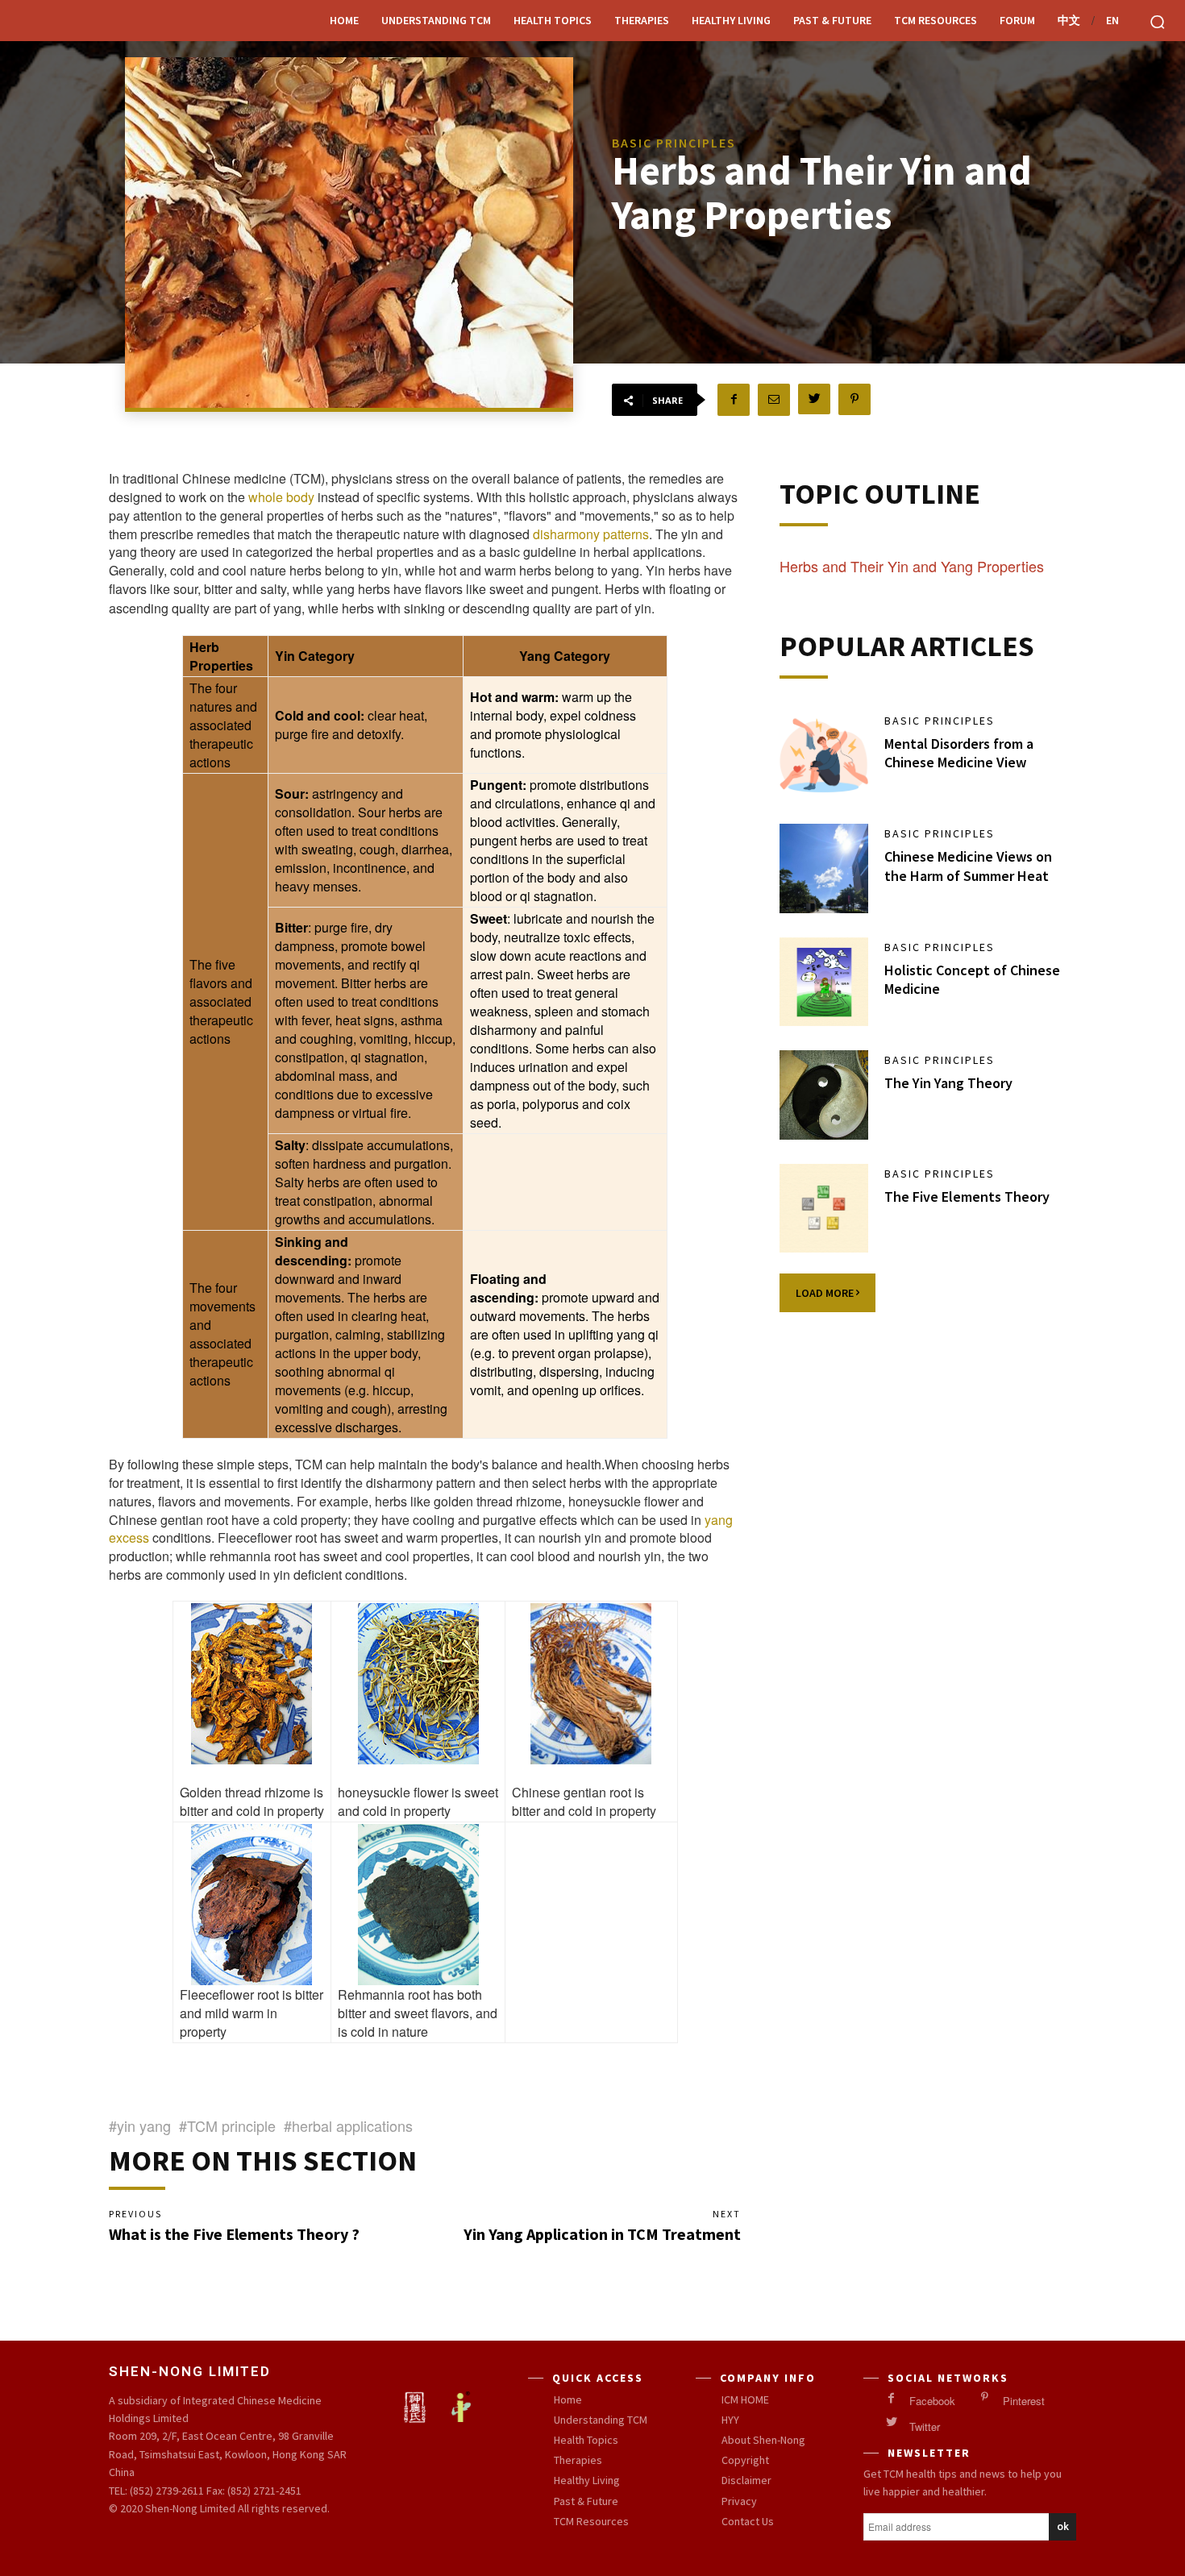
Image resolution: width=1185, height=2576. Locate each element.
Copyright (745, 2460)
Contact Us (748, 2521)
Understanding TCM (436, 20)
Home (344, 20)
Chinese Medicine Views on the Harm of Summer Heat (968, 866)
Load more (826, 1293)
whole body (281, 497)
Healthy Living (731, 20)
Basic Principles (940, 721)
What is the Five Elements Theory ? (234, 2234)
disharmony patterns (591, 534)
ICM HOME (745, 2399)
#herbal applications (348, 2125)
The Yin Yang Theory (948, 1083)
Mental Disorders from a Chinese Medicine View (959, 753)
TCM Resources (936, 20)
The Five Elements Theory (967, 1197)
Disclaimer (746, 2480)
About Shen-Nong (763, 2440)
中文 (1069, 20)
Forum (1017, 20)
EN (1112, 20)
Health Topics (553, 20)
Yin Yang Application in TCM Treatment (602, 2234)
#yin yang (140, 2125)
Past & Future (832, 20)
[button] (1158, 22)
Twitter (925, 2427)
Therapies (642, 20)
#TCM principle (227, 2125)
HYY (730, 2420)
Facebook (932, 2401)
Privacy (739, 2501)
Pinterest (1024, 2401)
